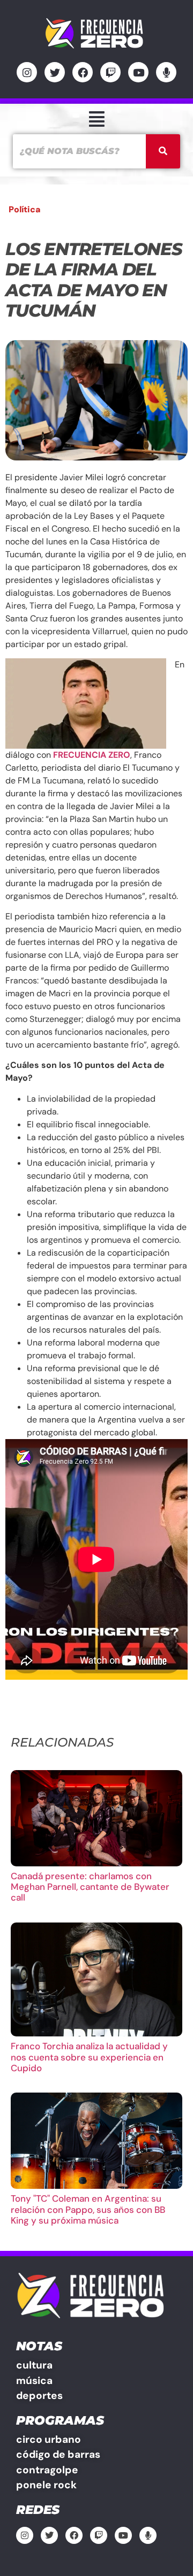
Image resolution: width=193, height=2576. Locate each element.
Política (25, 209)
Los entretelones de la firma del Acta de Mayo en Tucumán (94, 280)
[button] (96, 119)
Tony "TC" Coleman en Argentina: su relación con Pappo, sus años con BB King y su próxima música (88, 2209)
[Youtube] (138, 72)
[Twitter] (55, 72)
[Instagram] (27, 72)
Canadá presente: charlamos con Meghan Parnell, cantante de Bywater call (90, 1887)
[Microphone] (166, 72)
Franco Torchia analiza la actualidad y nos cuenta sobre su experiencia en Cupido (89, 2057)
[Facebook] (83, 72)
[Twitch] (110, 72)
